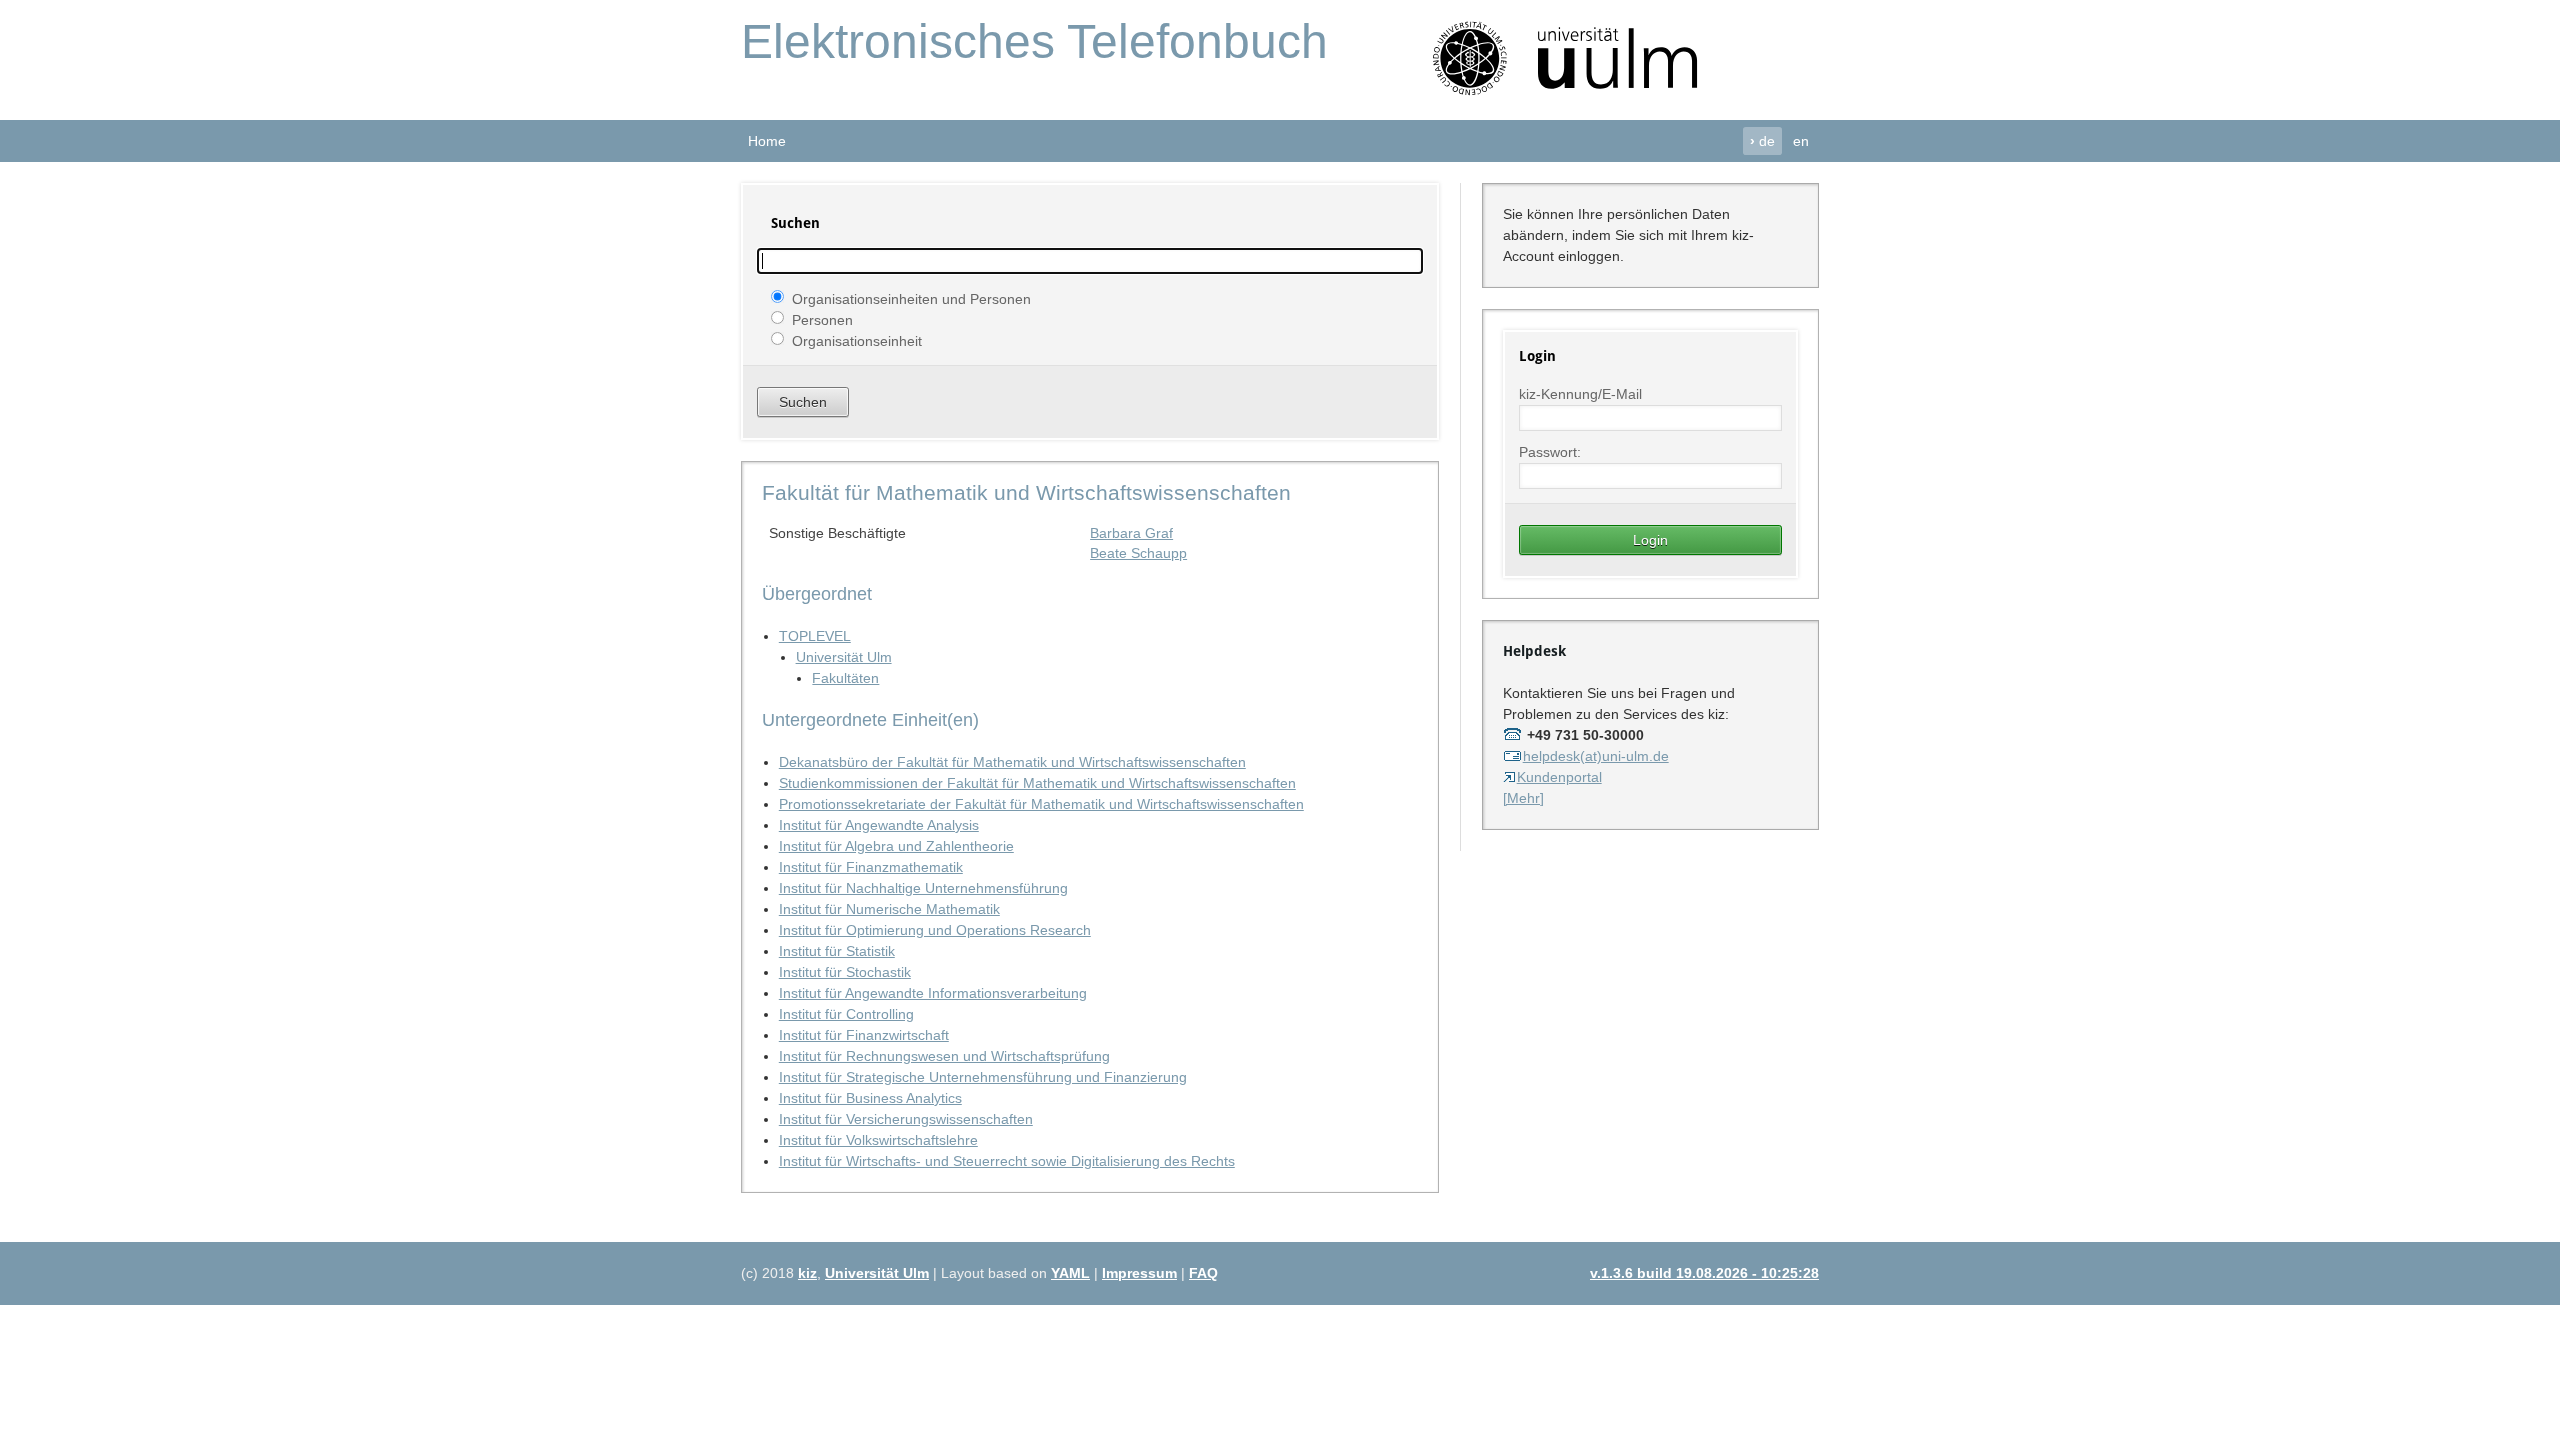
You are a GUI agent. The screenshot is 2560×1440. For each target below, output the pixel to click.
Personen (822, 319)
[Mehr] (1523, 798)
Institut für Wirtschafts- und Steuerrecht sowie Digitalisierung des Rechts (1007, 1161)
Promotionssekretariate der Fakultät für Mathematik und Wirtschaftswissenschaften (1041, 804)
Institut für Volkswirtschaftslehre (878, 1140)
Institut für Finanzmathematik (871, 867)
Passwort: (1550, 452)
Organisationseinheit (857, 340)
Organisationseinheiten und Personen (911, 298)
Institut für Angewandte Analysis (879, 825)
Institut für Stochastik (845, 972)
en (1801, 141)
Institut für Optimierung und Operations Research (935, 930)
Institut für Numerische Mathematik (889, 909)
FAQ (1203, 1273)
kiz (807, 1273)
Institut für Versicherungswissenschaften (906, 1119)
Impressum (1139, 1273)
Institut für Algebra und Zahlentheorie (896, 846)
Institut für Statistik (837, 951)
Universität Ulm (844, 657)
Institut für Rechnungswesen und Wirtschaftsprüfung (944, 1056)
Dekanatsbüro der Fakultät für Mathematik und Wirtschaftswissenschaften (1012, 762)
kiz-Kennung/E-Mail (1580, 394)
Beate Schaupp (1138, 553)
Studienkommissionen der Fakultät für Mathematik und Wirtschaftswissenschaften (1037, 783)
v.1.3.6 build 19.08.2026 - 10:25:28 (1704, 1273)
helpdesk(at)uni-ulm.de (1596, 756)
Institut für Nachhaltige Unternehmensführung (923, 888)
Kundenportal (1559, 777)
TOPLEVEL (815, 636)
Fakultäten (845, 678)
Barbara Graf (1131, 533)
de (1762, 141)
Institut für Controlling (846, 1014)
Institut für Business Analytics (870, 1098)
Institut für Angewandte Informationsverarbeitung (933, 993)
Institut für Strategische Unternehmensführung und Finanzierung (983, 1077)
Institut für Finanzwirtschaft (864, 1035)
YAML (1070, 1273)
